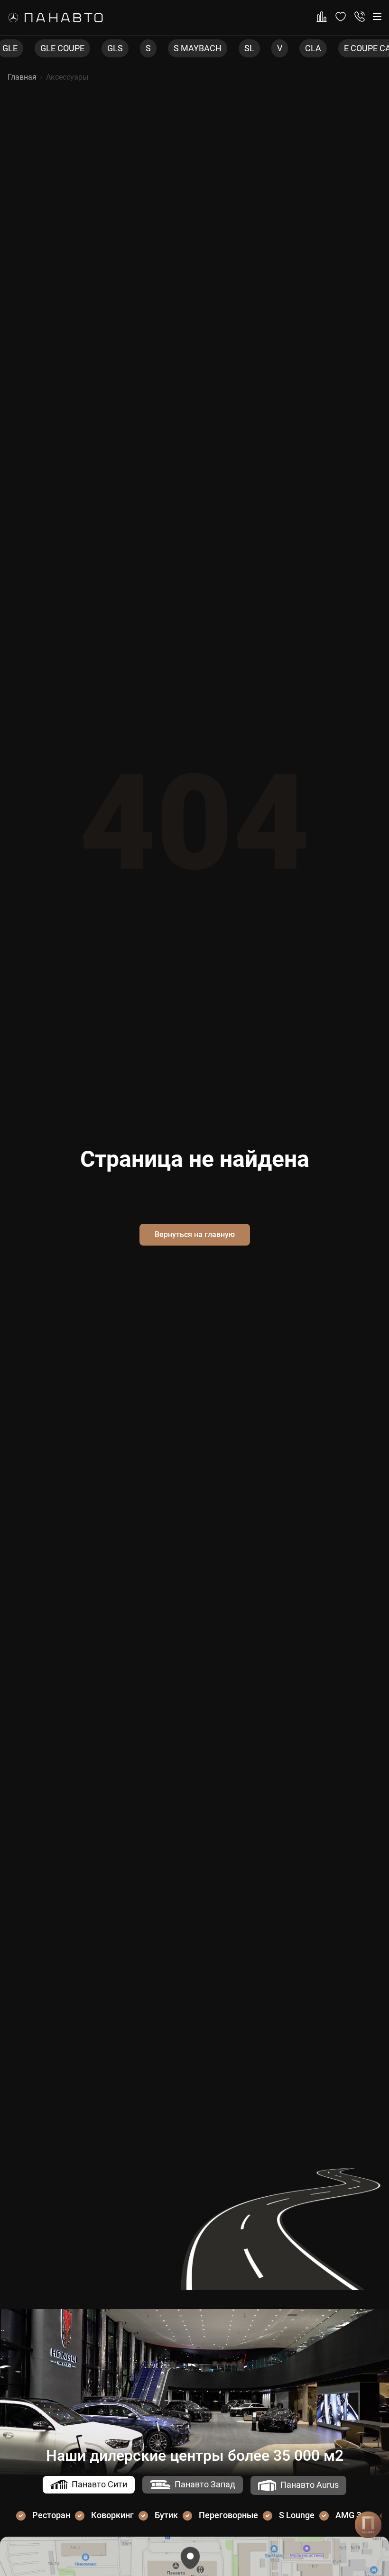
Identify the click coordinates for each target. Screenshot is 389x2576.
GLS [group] (83, 48)
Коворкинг (112, 2515)
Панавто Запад (205, 2484)
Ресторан (51, 2515)
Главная (22, 77)
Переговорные (228, 2515)
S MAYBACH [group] (166, 48)
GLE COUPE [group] (31, 48)
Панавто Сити (99, 2484)
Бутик (166, 2515)
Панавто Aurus (310, 2485)
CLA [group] (281, 48)
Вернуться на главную (195, 1234)
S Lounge (297, 2515)
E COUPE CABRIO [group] (345, 48)
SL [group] (218, 48)
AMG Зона (356, 2515)
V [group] (248, 48)
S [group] (116, 48)
